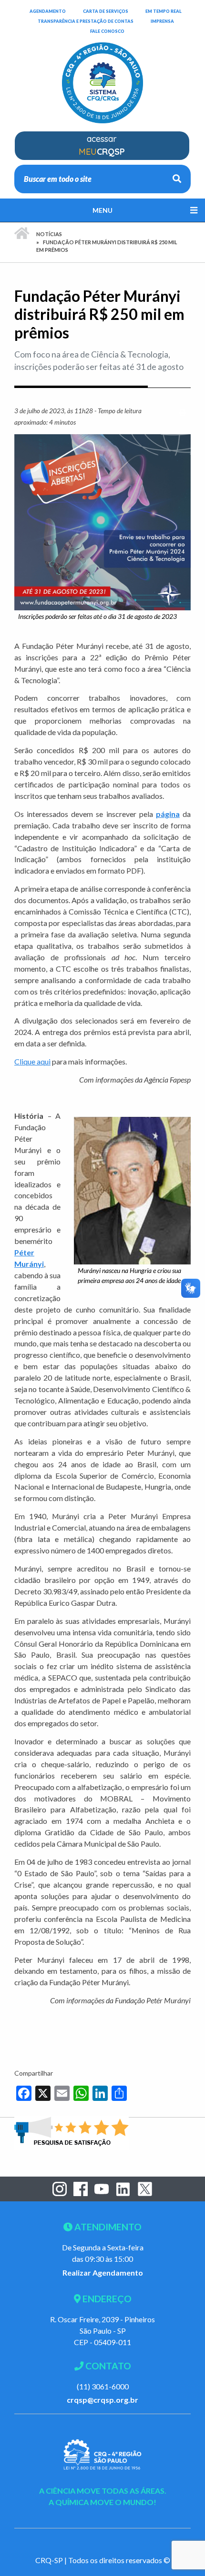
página (168, 814)
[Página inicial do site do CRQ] (102, 77)
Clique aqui (32, 1061)
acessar (102, 145)
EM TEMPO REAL (164, 11)
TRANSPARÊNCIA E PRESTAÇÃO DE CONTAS (86, 21)
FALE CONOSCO (107, 31)
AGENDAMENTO (48, 11)
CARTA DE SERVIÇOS (106, 11)
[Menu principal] (102, 210)
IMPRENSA (162, 21)
